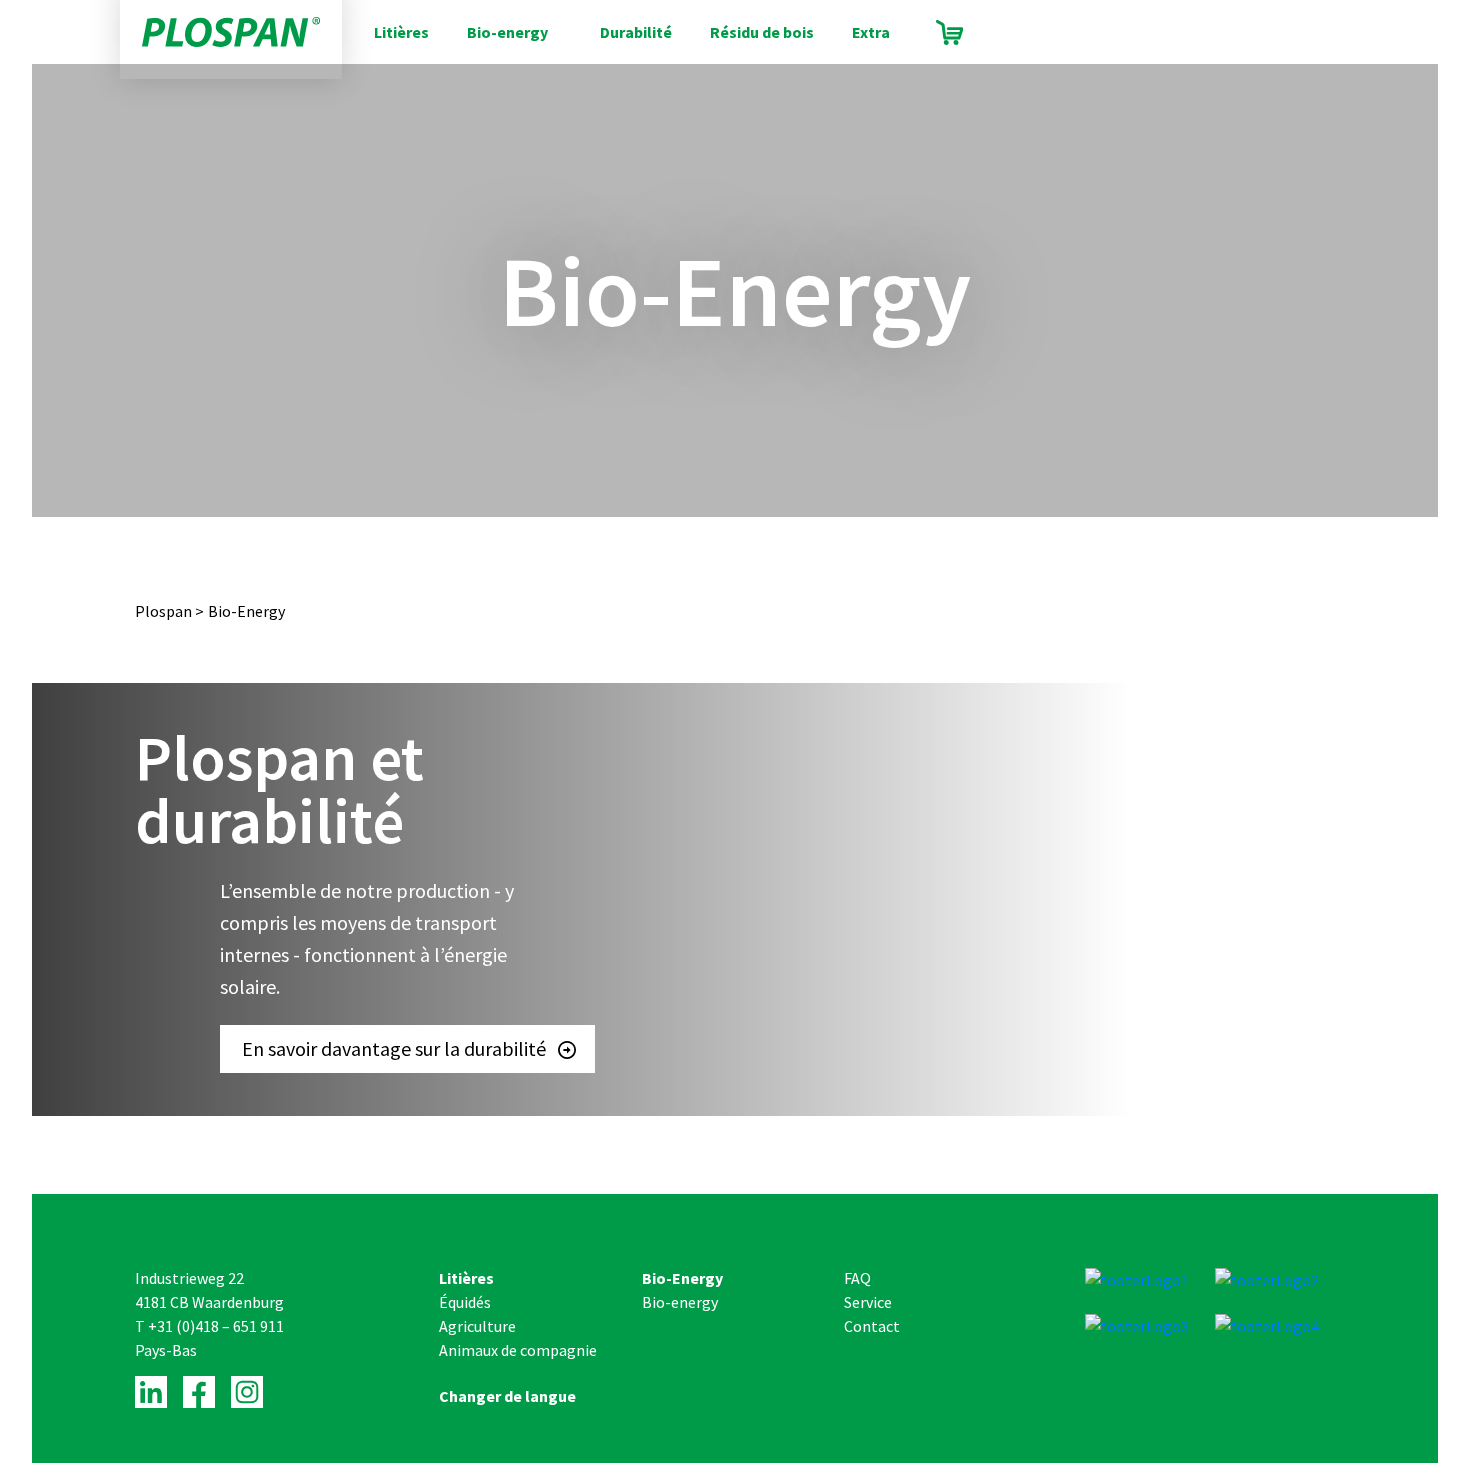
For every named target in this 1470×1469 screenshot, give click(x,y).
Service (868, 1302)
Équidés (465, 1302)
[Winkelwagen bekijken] (949, 32)
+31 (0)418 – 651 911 (216, 1326)
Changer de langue (507, 1396)
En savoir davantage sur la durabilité (394, 1048)
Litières (401, 32)
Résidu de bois (762, 32)
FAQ (857, 1278)
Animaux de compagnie (518, 1350)
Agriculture (477, 1326)
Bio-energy (507, 32)
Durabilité (636, 32)
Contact (872, 1326)
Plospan (163, 611)
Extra (871, 32)
